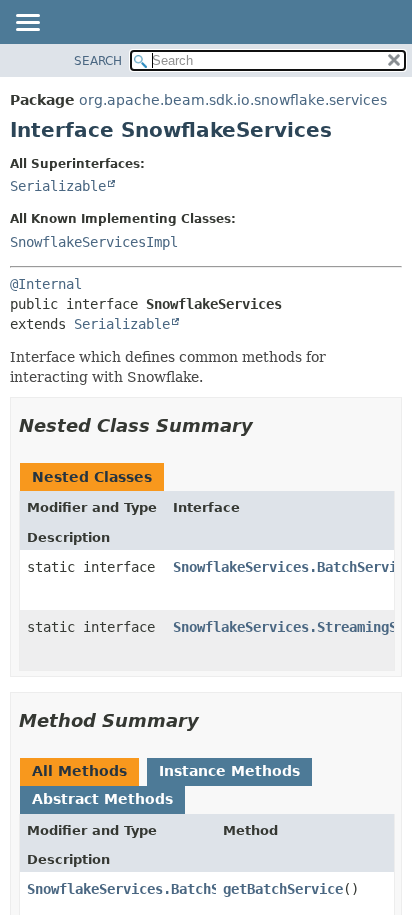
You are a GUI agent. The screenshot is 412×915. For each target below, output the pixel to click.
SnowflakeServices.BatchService (147, 889)
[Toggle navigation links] (27, 24)
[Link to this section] (267, 425)
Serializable (58, 186)
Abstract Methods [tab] (102, 799)
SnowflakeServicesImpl (94, 242)
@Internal (46, 284)
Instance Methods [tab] (229, 771)
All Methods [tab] (79, 771)
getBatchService (283, 889)
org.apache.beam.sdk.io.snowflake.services (233, 100)
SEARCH (98, 61)
